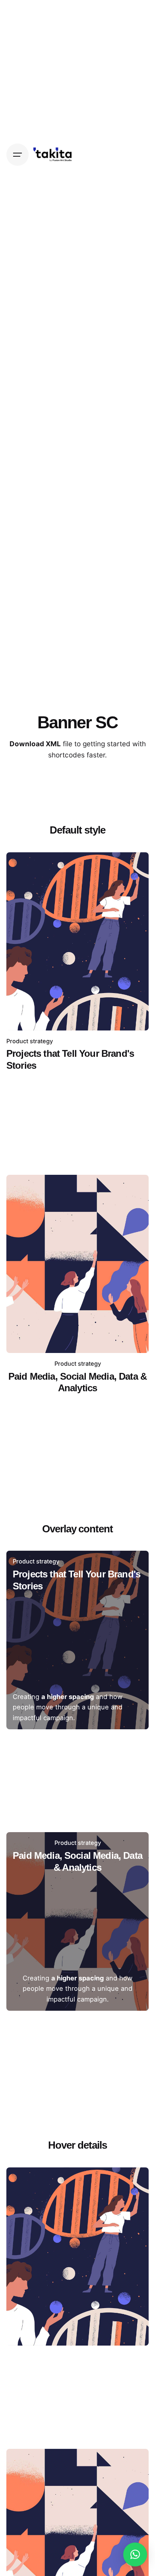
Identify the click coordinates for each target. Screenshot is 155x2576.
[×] (135, 2554)
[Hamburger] (17, 155)
